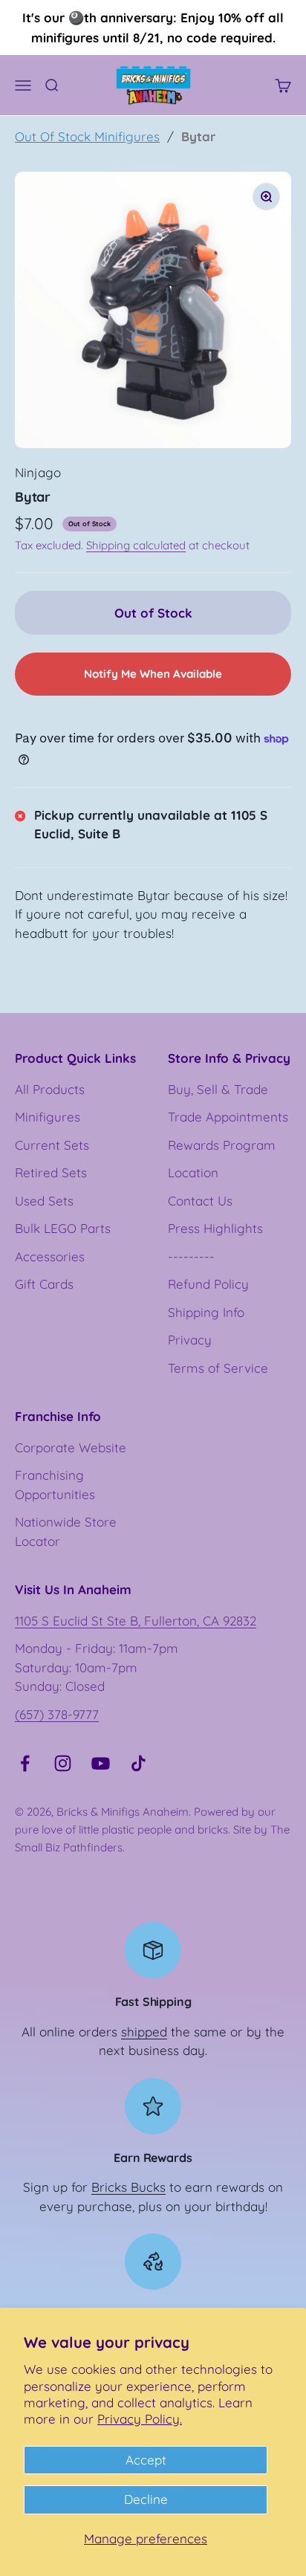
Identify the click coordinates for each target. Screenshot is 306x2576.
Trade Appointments (228, 1117)
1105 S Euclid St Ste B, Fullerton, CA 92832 (136, 1621)
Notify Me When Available (153, 674)
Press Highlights (215, 1228)
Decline (146, 2499)
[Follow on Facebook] (25, 1763)
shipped (144, 2032)
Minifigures (48, 1117)
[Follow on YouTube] (101, 1763)
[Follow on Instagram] (63, 1763)
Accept (146, 2460)
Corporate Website (71, 1447)
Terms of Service (218, 1368)
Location (193, 1172)
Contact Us (200, 1201)
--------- (191, 1256)
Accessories (50, 1256)
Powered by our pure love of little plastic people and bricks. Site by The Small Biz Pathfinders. (152, 1829)
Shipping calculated (136, 545)
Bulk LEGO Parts (63, 1228)
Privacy (190, 1340)
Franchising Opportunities (55, 1485)
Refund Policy (208, 1284)
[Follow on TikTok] (139, 1763)
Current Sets (52, 1145)
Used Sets (44, 1201)
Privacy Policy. (140, 2419)
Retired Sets (51, 1172)
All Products (50, 1089)
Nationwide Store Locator (66, 1531)
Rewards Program (222, 1145)
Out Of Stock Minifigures (87, 136)
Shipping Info (206, 1312)
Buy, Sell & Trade (218, 1089)
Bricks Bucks (128, 2187)
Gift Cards (44, 1284)
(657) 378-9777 (57, 1714)
